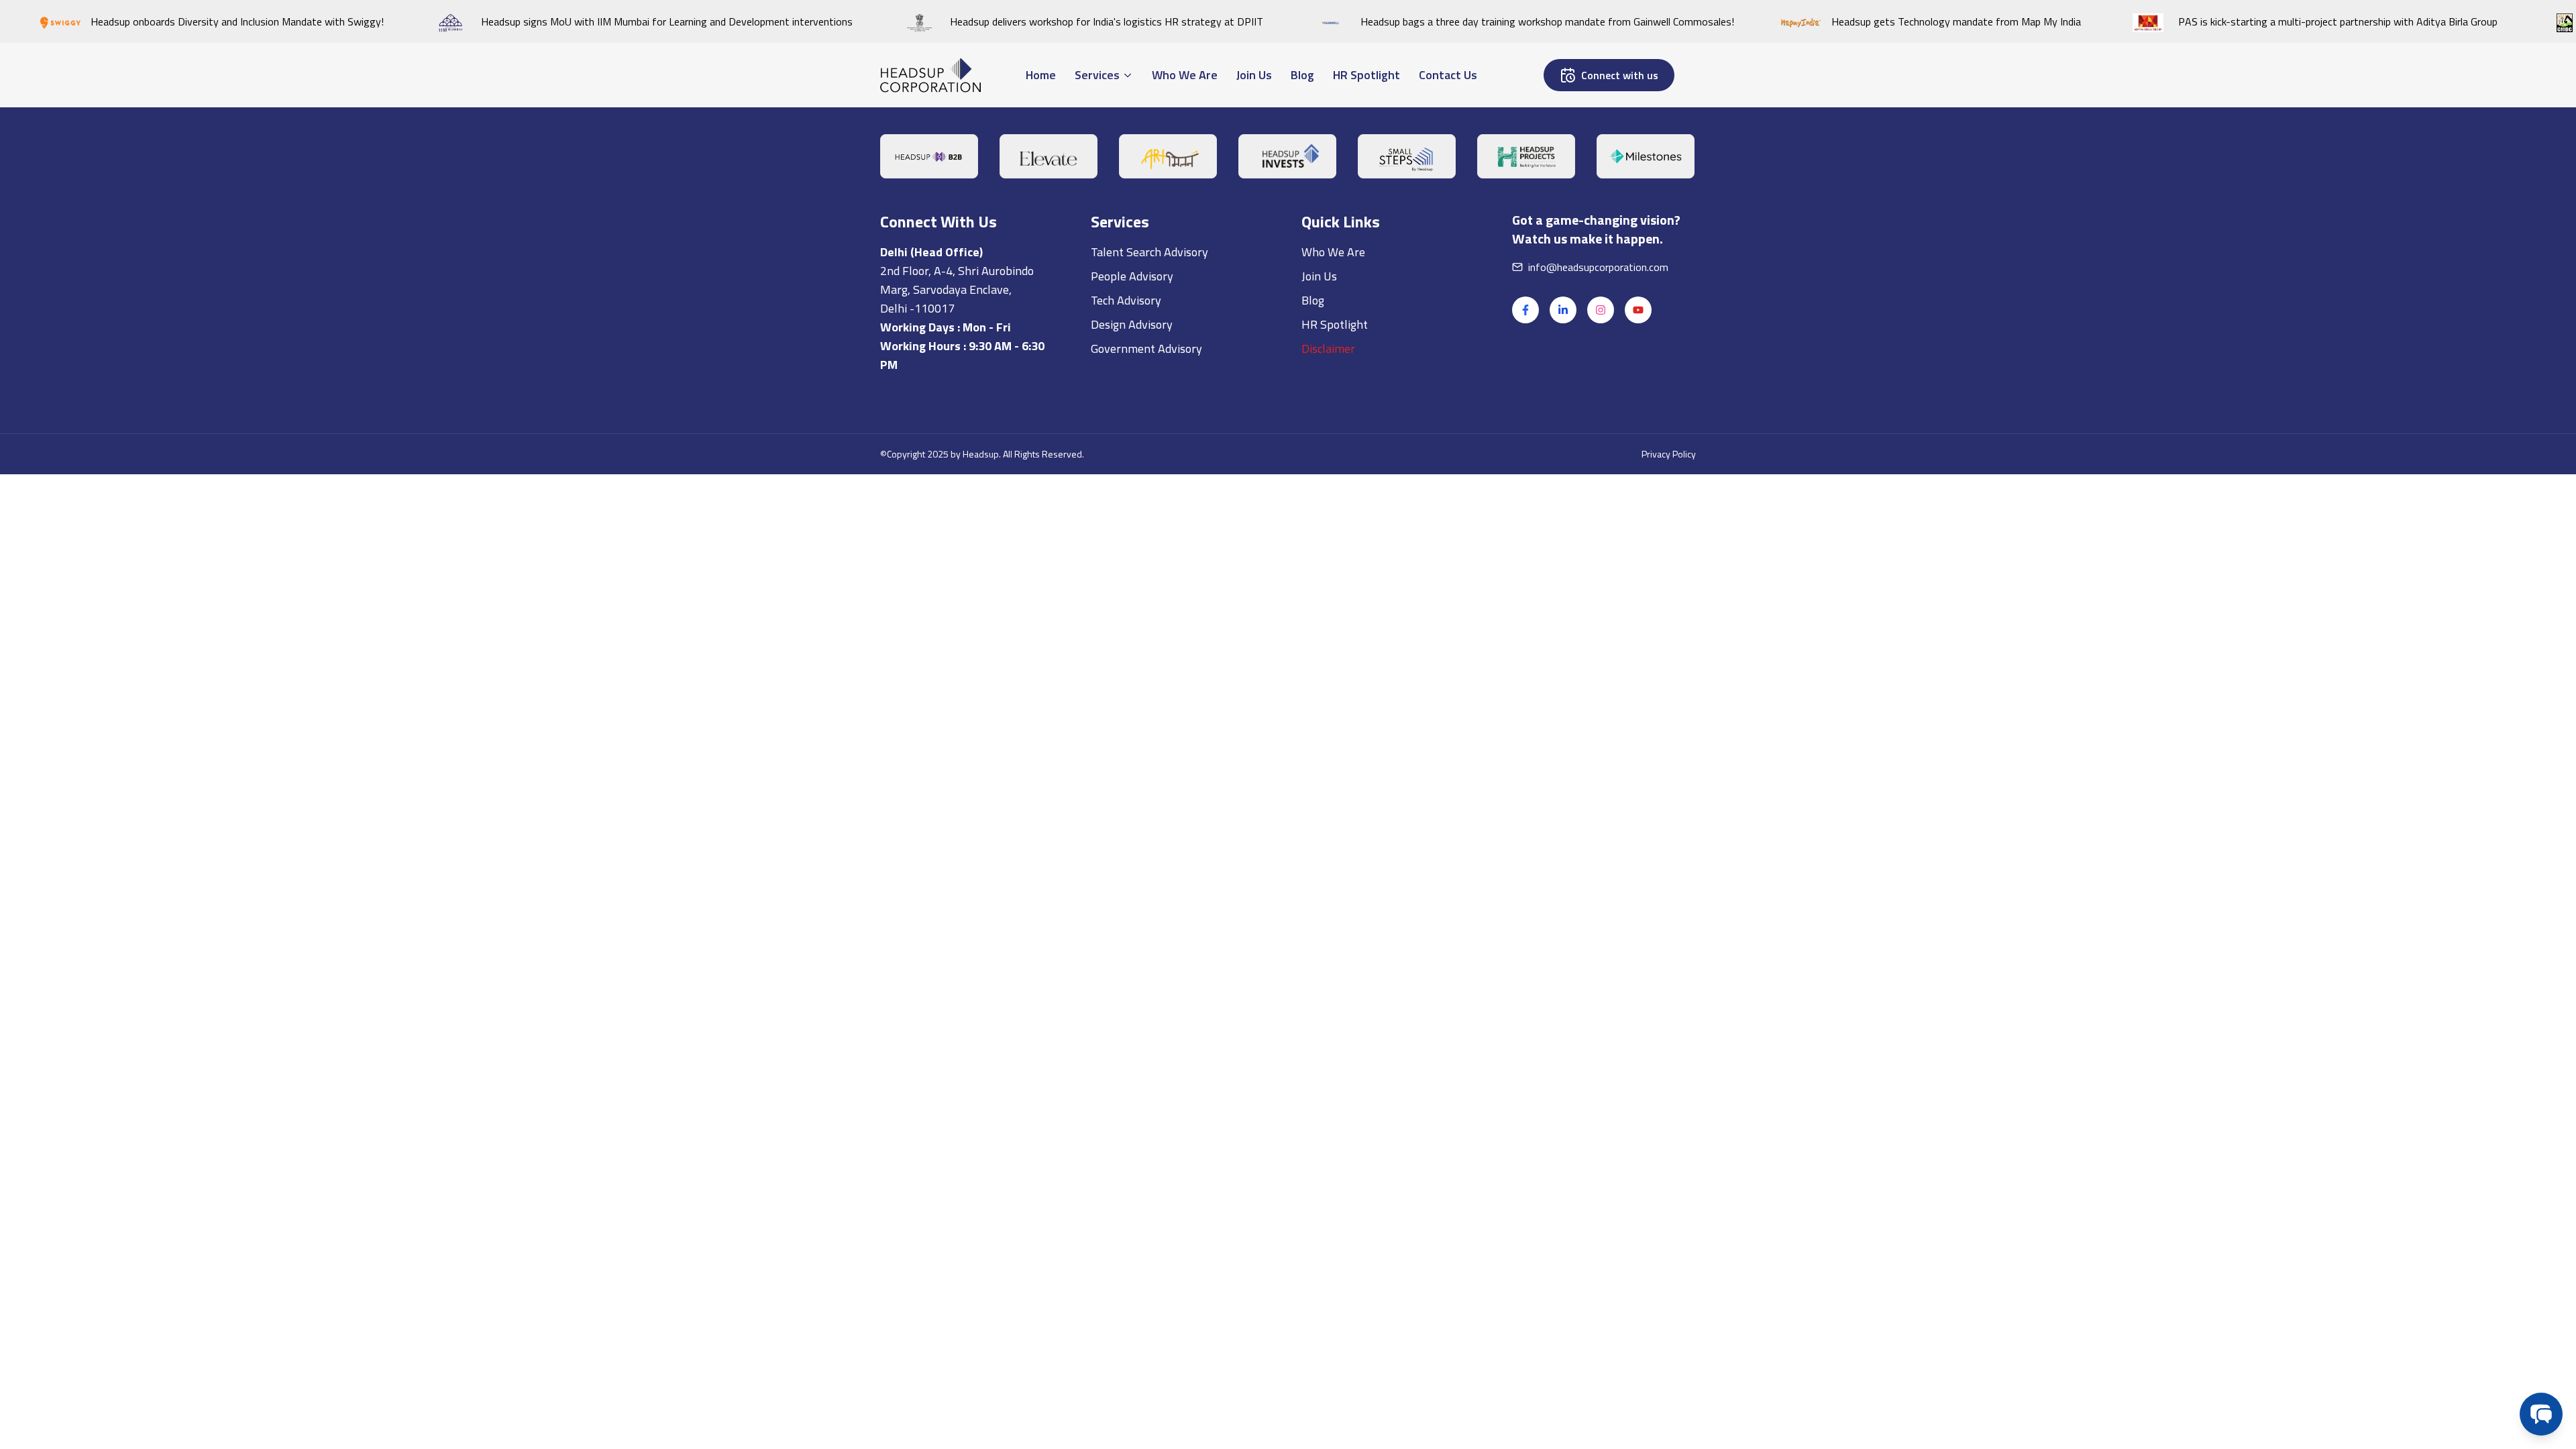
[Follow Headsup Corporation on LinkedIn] (1563, 584)
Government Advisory (1146, 622)
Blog (1313, 574)
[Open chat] (2541, 1414)
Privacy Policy (1669, 728)
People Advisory (1132, 550)
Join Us (1319, 550)
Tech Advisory (1126, 574)
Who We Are (1333, 526)
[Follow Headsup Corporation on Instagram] (1601, 584)
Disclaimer (1328, 622)
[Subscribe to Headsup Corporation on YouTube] (1638, 584)
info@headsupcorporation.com (1598, 541)
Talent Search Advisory (1149, 526)
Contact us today (960, 311)
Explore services (1083, 311)
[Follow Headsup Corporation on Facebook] (1525, 584)
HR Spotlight (1335, 598)
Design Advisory (1132, 598)
